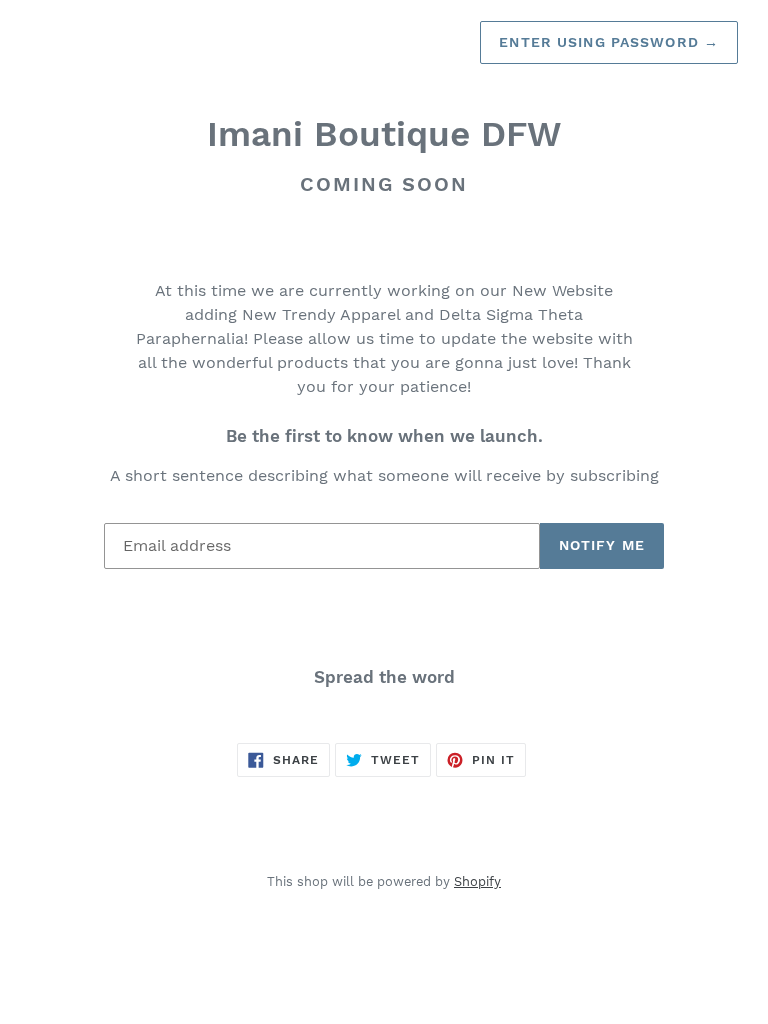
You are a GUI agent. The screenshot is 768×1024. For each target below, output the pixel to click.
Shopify (477, 881)
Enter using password (609, 42)
